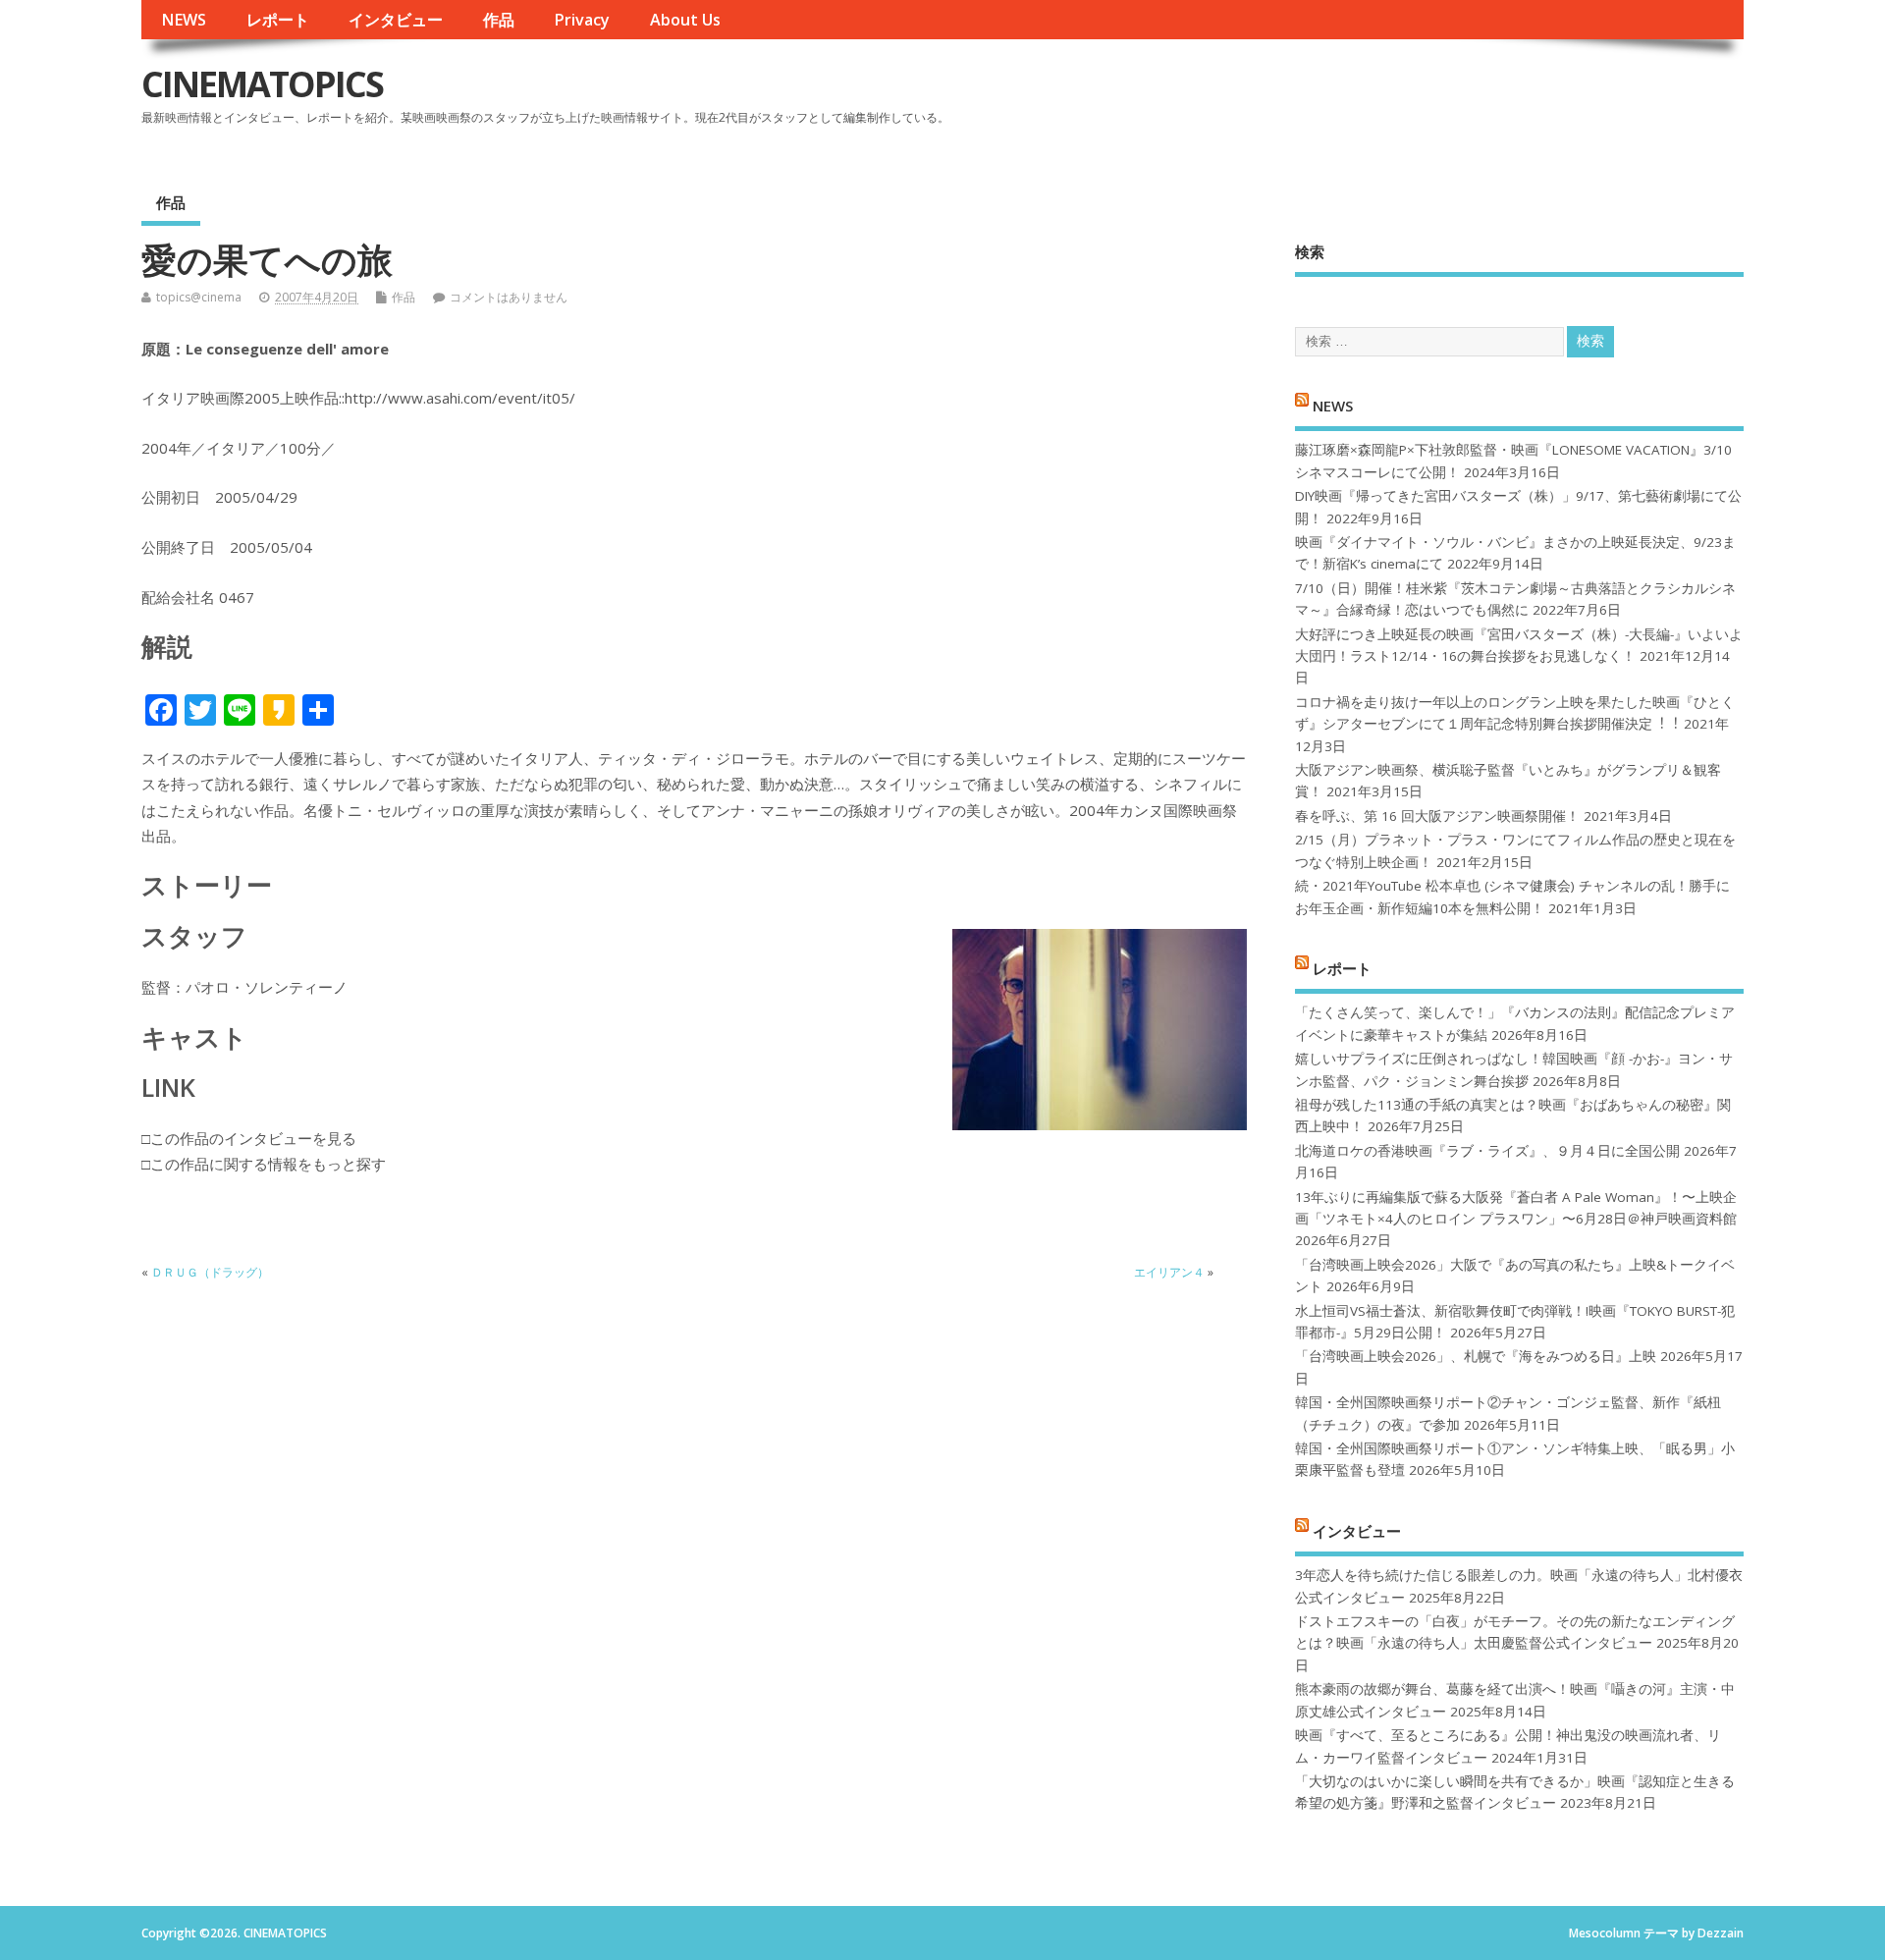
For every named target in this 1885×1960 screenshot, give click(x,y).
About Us (685, 20)
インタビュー (396, 20)
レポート (278, 20)
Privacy (582, 20)
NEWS (184, 20)
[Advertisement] (1370, 100)
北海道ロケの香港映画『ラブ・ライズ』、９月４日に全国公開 (1487, 1151)
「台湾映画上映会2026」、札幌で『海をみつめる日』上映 (1476, 1356)
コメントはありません (509, 297)
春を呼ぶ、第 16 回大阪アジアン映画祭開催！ (1437, 816)
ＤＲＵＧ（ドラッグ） (210, 1272)
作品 (499, 20)
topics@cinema (199, 297)
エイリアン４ (1169, 1272)
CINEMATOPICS (262, 84)
